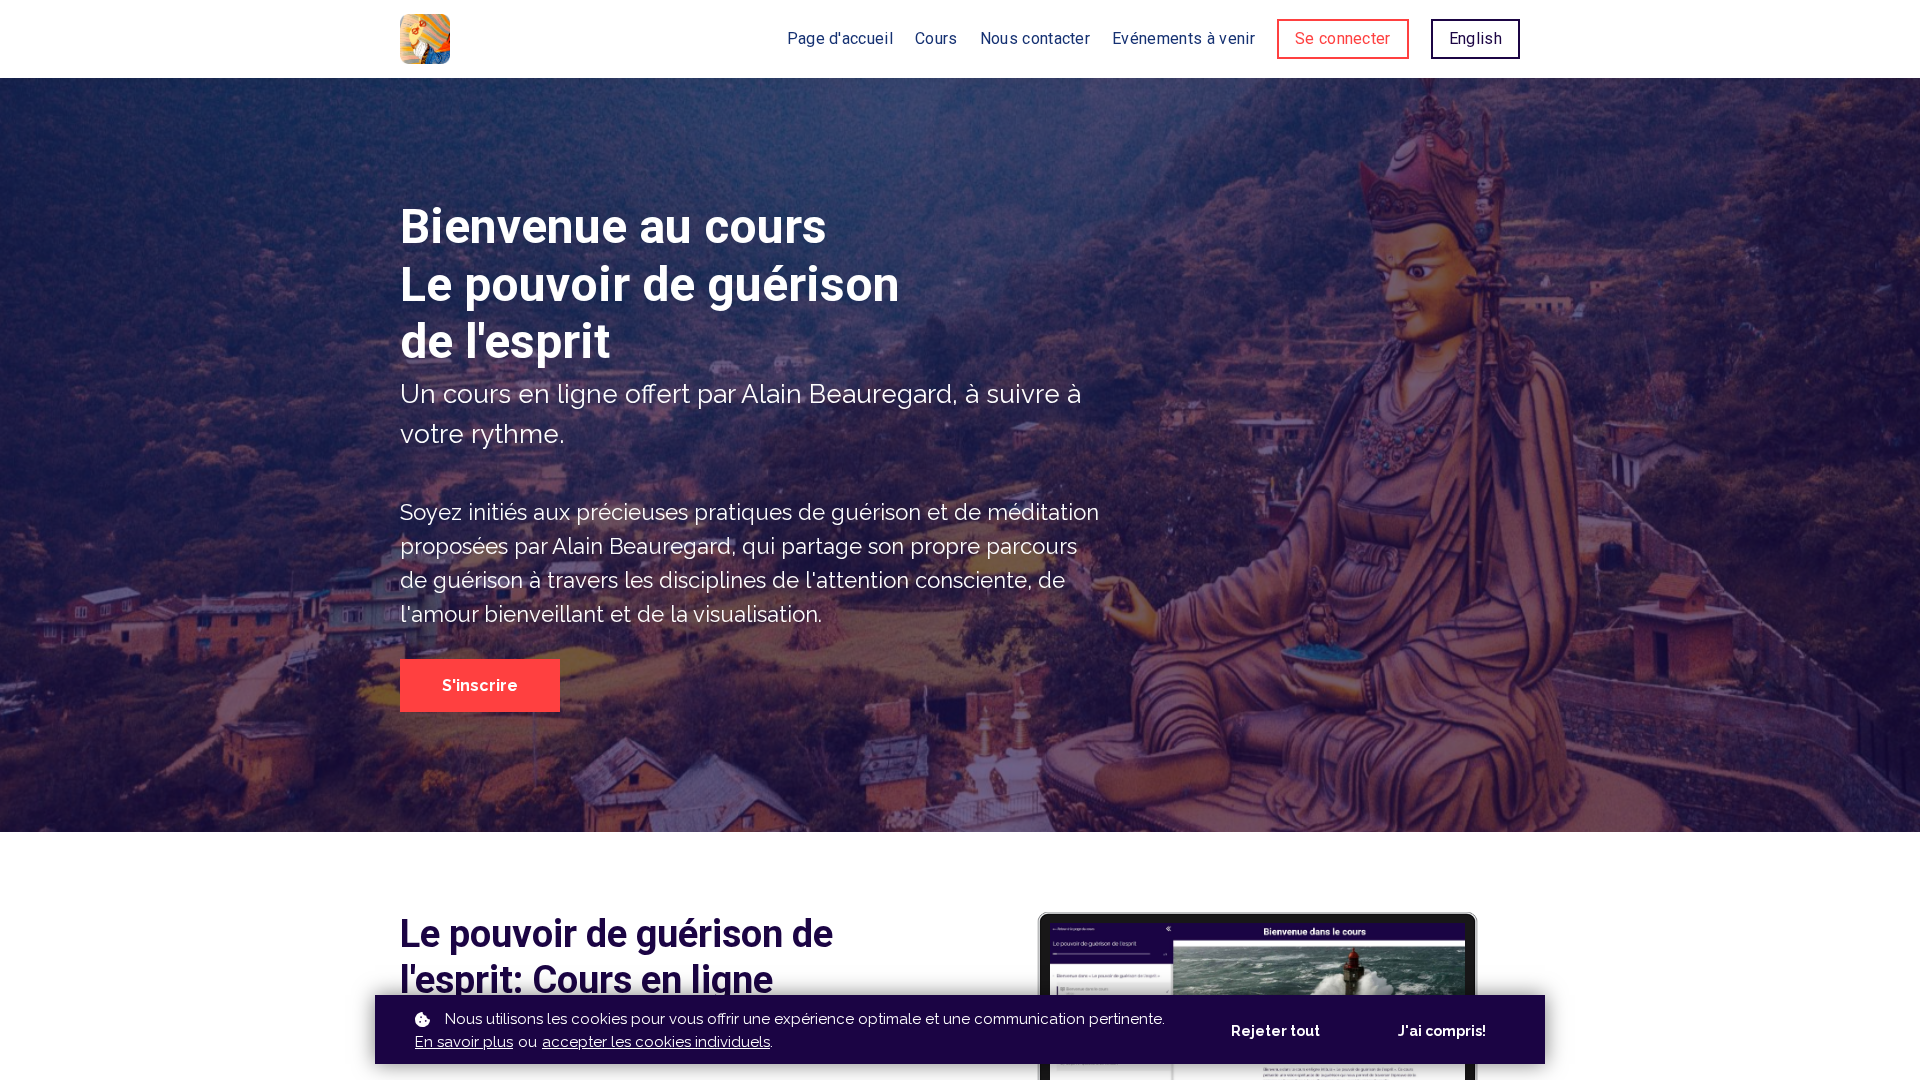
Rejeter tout (1275, 1031)
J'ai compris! (1442, 1031)
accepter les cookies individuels (656, 1042)
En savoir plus (464, 1042)
